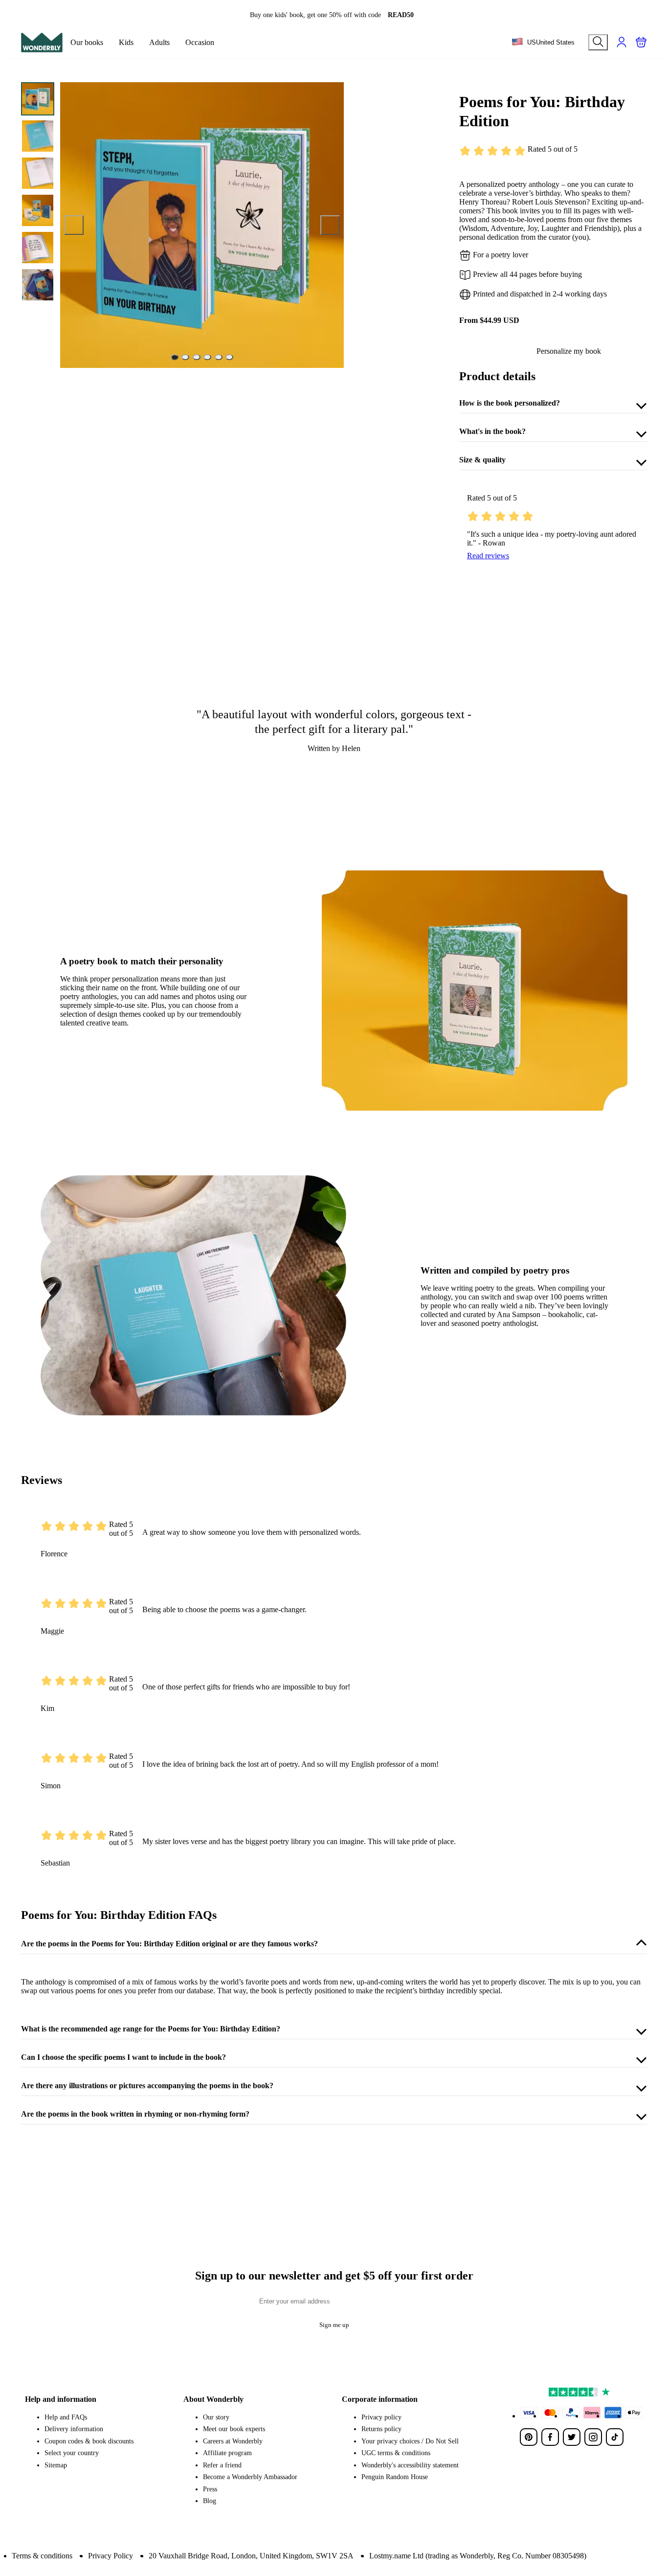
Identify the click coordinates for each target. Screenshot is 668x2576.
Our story (216, 2417)
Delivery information (74, 2429)
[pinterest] (529, 2437)
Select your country (72, 2453)
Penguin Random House (395, 2477)
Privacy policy (381, 2417)
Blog (210, 2501)
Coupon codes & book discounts (89, 2441)
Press (210, 2489)
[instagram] (593, 2437)
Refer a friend (222, 2465)
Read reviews (488, 556)
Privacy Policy (111, 2556)
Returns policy (381, 2429)
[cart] (641, 42)
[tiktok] (615, 2437)
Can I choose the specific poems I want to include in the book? (123, 2057)
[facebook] (550, 2437)
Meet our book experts (234, 2429)
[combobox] (543, 43)
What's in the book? (492, 431)
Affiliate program (227, 2453)
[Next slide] (330, 225)
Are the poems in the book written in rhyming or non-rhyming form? (135, 2114)
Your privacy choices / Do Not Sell (410, 2441)
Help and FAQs (66, 2417)
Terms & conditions (42, 2556)
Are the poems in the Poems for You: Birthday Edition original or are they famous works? (169, 1944)
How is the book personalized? (510, 403)
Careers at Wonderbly (233, 2441)
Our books (87, 42)
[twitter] (572, 2437)
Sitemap (56, 2465)
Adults (159, 42)
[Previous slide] (74, 225)
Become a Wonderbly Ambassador (250, 2477)
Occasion (200, 42)
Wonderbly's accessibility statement (410, 2465)
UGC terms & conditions (396, 2453)
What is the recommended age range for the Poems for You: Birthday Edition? (151, 2029)
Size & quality (482, 460)
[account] (622, 42)
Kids (126, 42)
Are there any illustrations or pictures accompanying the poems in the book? (147, 2086)
